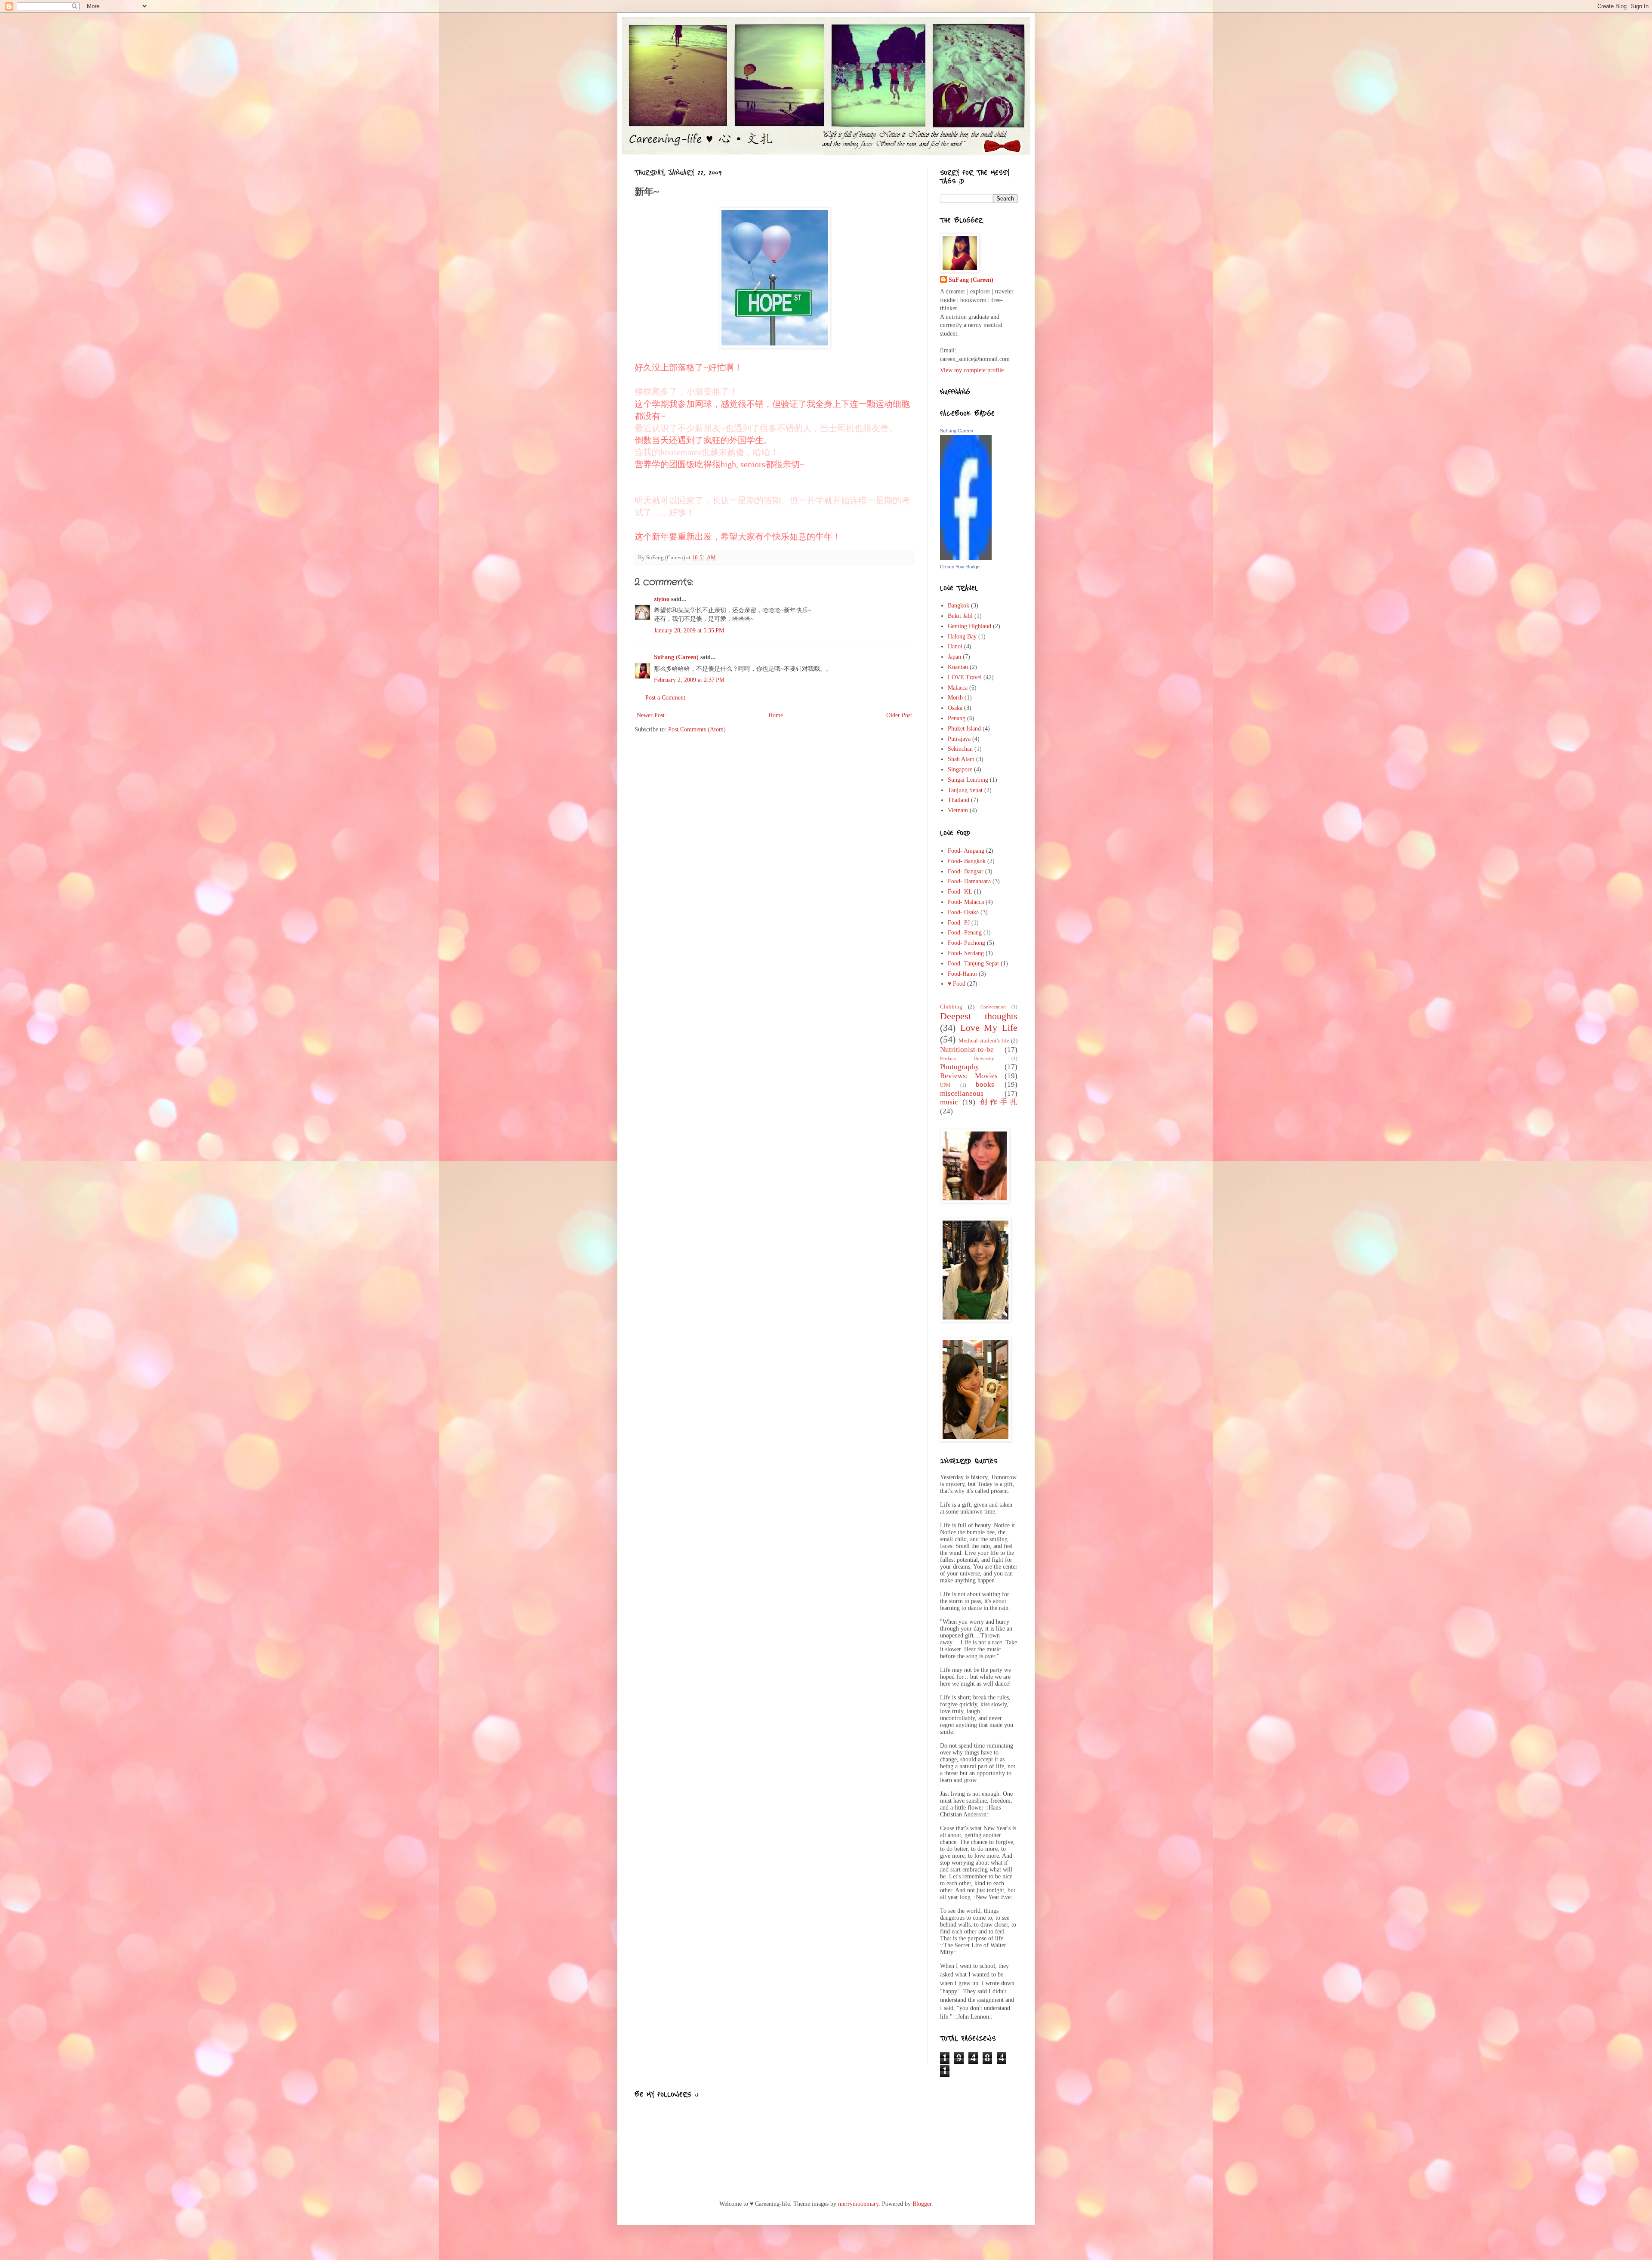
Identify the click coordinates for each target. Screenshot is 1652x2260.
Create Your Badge (960, 567)
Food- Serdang (966, 953)
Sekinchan (960, 749)
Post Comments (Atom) (697, 729)
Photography (960, 1067)
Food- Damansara (969, 881)
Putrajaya (959, 739)
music (949, 1102)
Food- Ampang (966, 851)
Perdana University (967, 1058)
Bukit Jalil (960, 616)
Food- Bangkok (967, 861)
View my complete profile (972, 370)
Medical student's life (984, 1041)
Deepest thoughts (979, 1016)
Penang (957, 718)
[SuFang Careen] (966, 558)
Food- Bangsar (966, 871)
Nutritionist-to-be (967, 1050)
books (985, 1084)
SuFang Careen (957, 431)
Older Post (899, 715)
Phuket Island (964, 729)
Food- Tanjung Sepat (973, 964)
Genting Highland (969, 626)
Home (776, 715)
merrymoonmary (858, 2204)
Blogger (922, 2204)
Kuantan (958, 667)
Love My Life (989, 1028)
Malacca (958, 688)
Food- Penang (965, 933)
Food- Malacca (966, 902)
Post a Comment (665, 698)
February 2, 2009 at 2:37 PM (689, 680)
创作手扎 (999, 1102)
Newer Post (651, 715)
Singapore (960, 769)
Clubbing (951, 1007)
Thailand (959, 800)
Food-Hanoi (962, 974)
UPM (945, 1085)
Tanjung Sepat (965, 790)
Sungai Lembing (968, 780)
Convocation (993, 1007)
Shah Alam (961, 759)
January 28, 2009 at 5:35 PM (689, 631)
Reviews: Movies (969, 1076)
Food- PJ (959, 923)
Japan (954, 657)
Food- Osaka (963, 912)
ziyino (662, 599)
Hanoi (955, 646)
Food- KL (960, 892)
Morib (955, 698)
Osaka (955, 708)
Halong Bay (962, 637)
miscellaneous (962, 1093)
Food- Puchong (966, 943)
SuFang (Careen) (676, 657)
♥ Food (957, 984)
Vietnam (958, 810)
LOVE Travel (965, 677)
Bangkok (959, 606)
